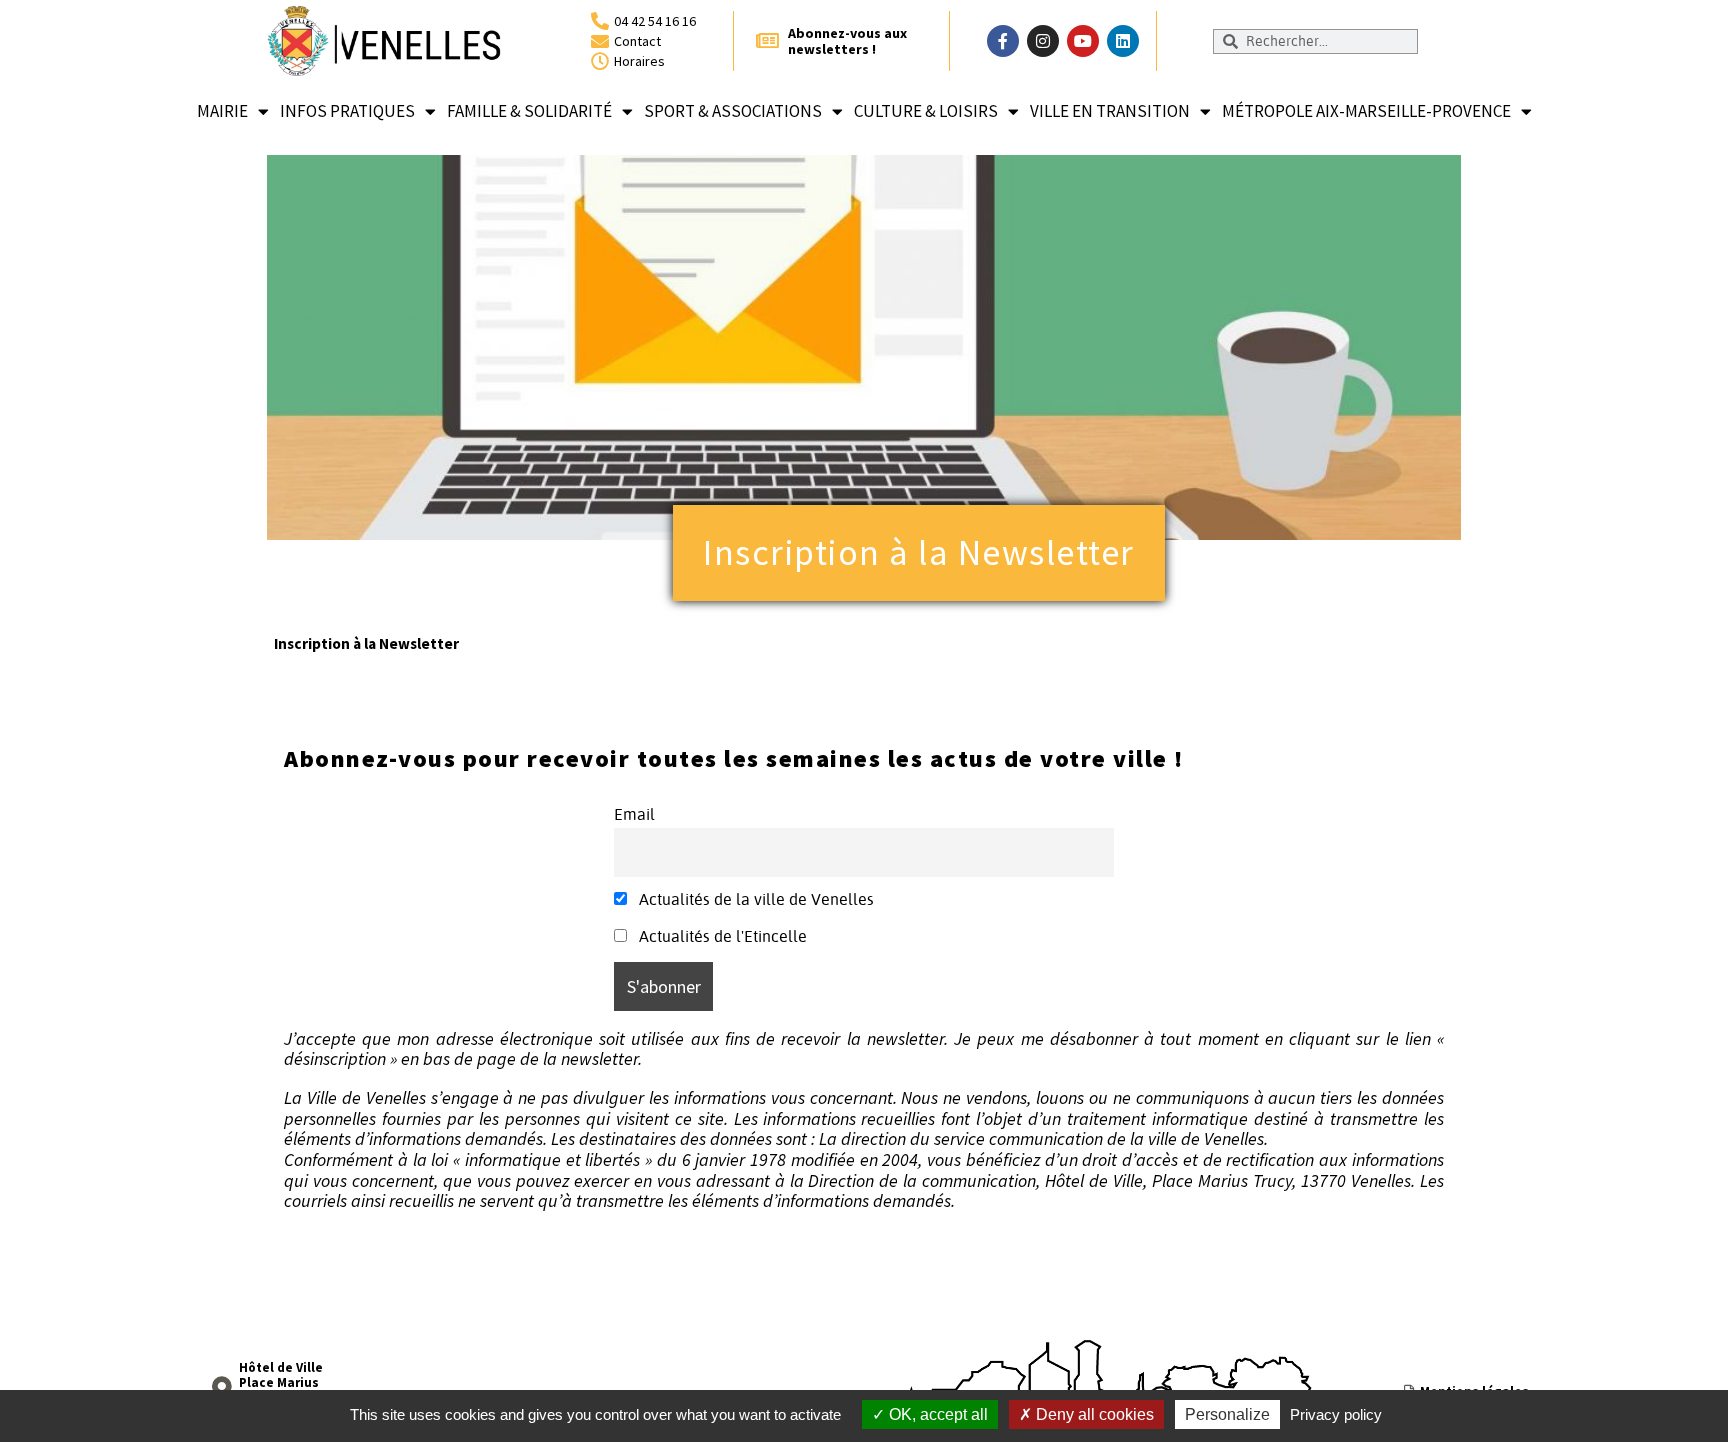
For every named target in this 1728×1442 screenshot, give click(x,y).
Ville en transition (1110, 111)
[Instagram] (1043, 41)
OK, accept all (936, 1414)
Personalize (1227, 1414)
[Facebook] (1003, 41)
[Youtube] (1083, 41)
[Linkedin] (1123, 41)
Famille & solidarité (529, 111)
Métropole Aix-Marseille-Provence (1366, 111)
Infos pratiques (347, 111)
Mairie (222, 111)
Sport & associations (733, 111)
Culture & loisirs (926, 111)
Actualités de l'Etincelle (721, 936)
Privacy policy (1336, 1414)
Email (634, 814)
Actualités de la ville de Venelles (754, 899)
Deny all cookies (1093, 1414)
